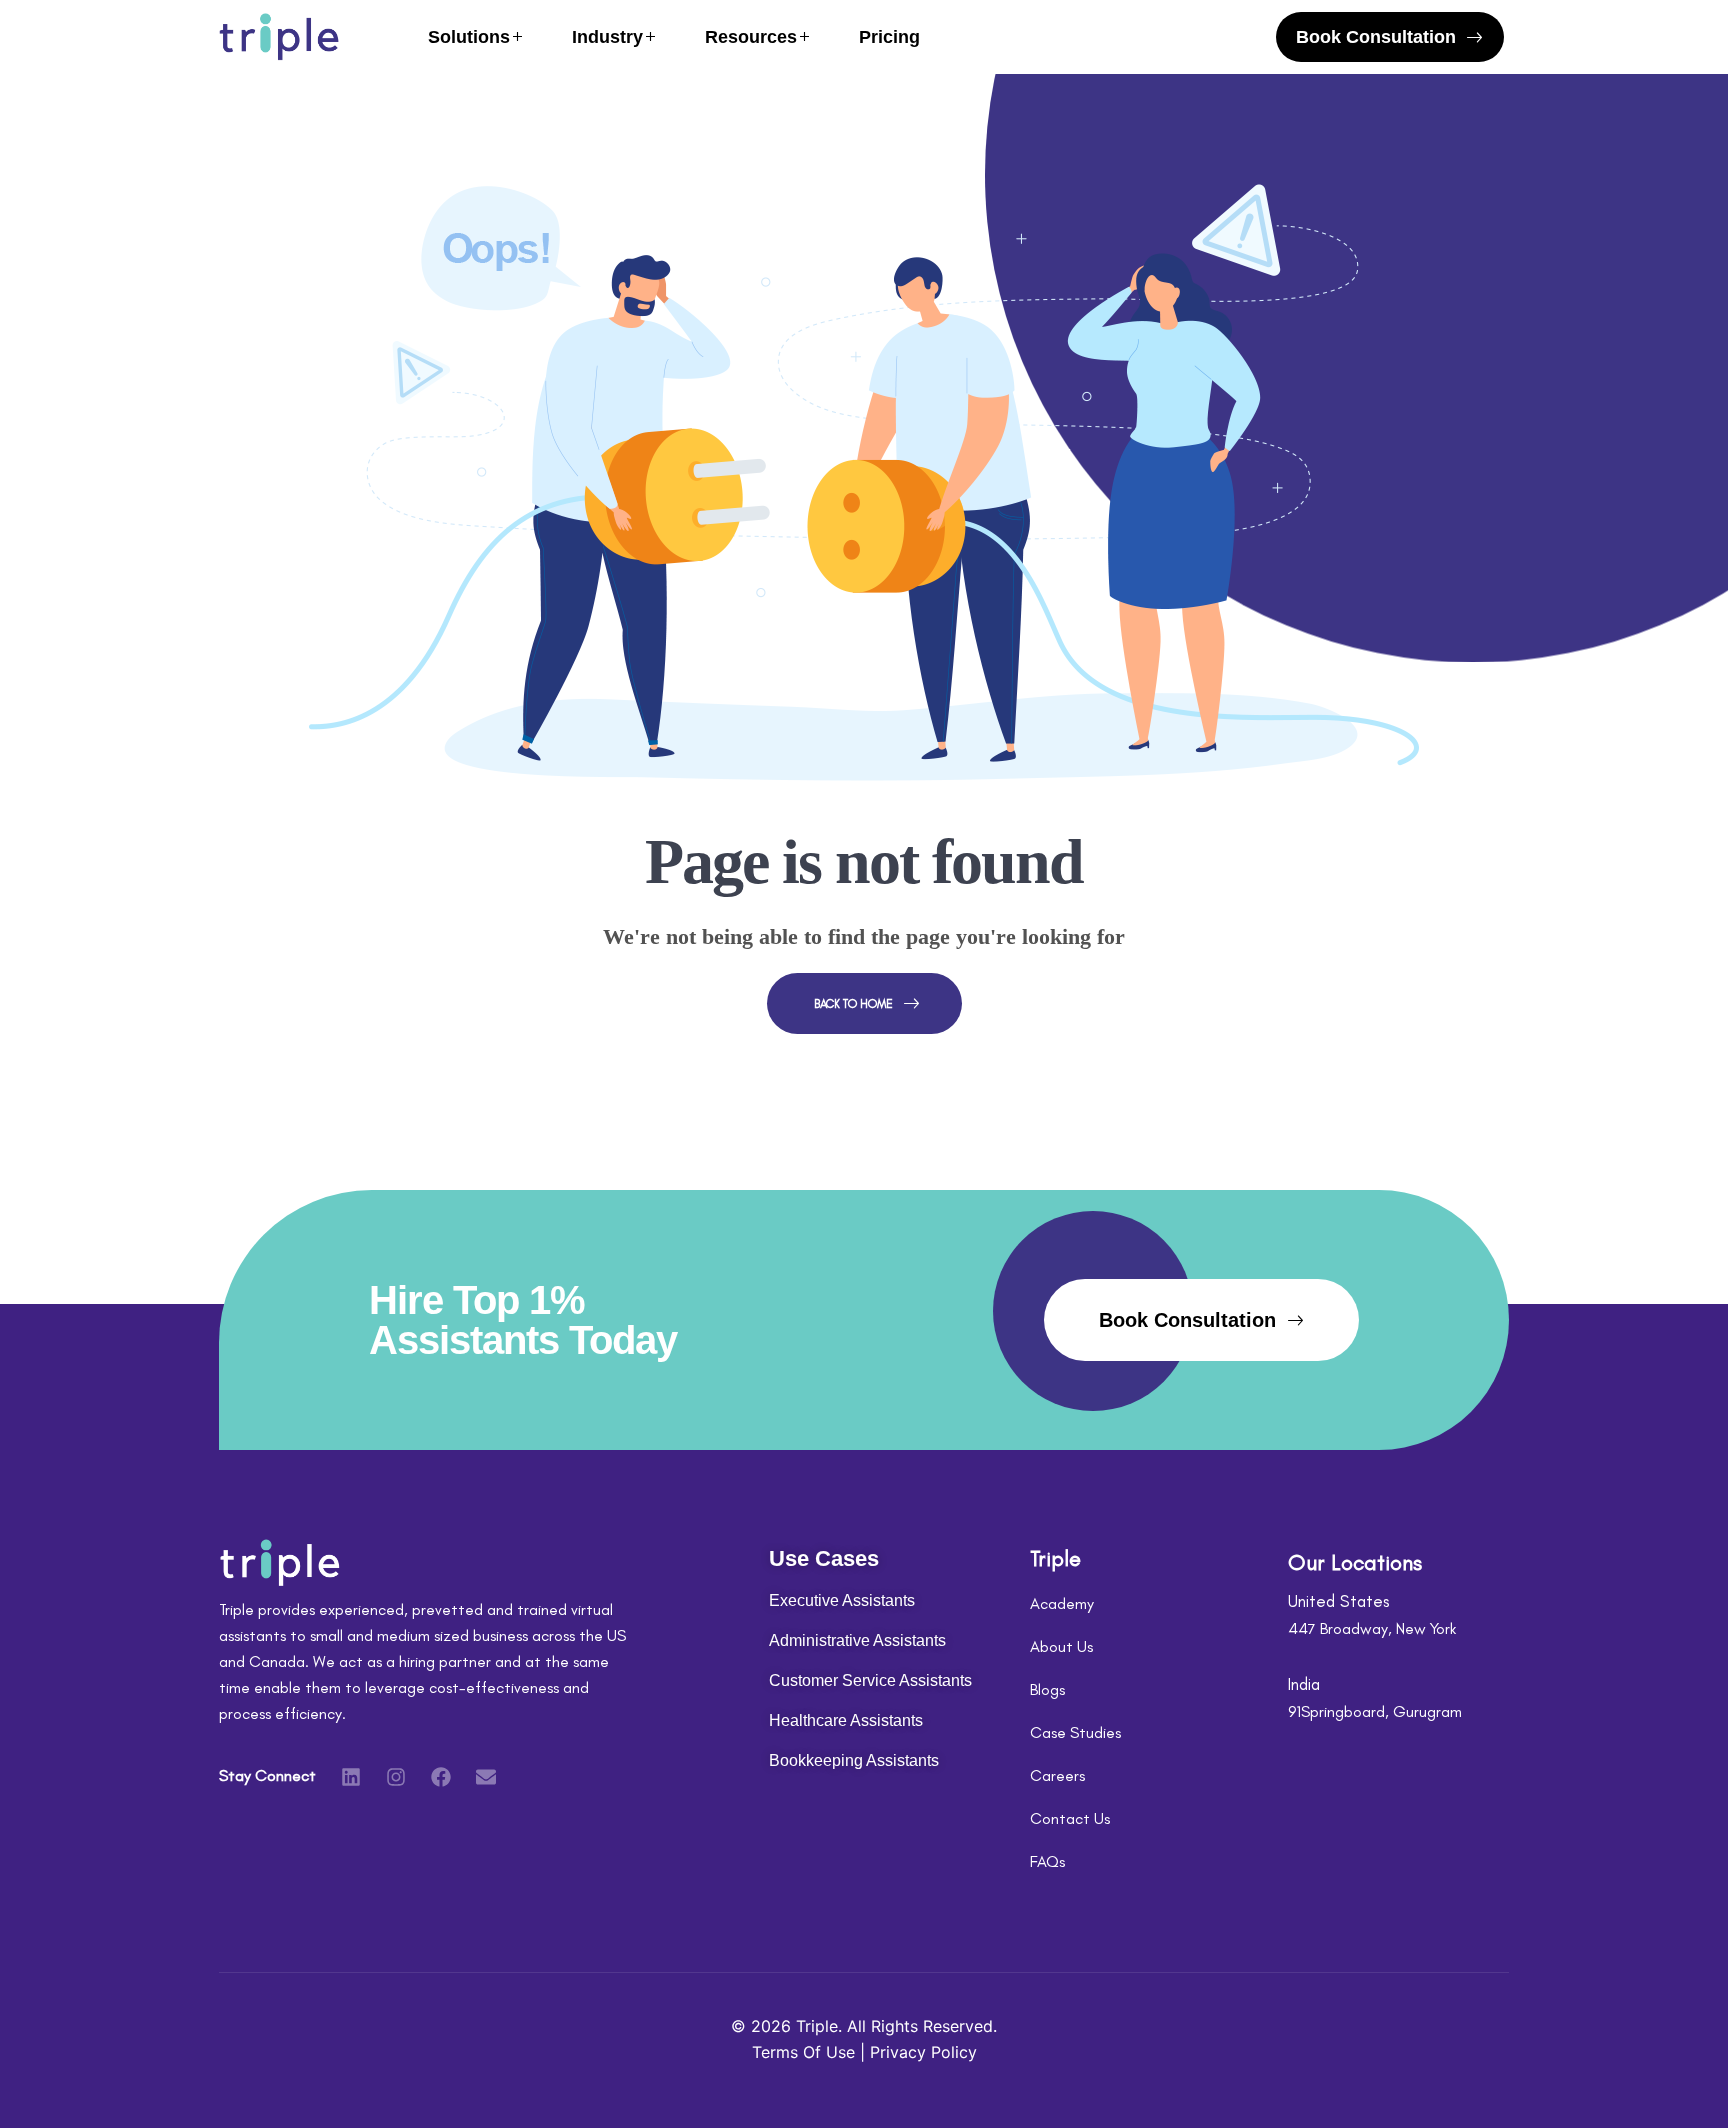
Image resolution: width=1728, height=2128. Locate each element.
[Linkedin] (351, 1777)
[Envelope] (486, 1777)
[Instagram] (396, 1777)
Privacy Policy (923, 2052)
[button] (1390, 37)
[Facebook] (441, 1777)
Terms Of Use (806, 2052)
